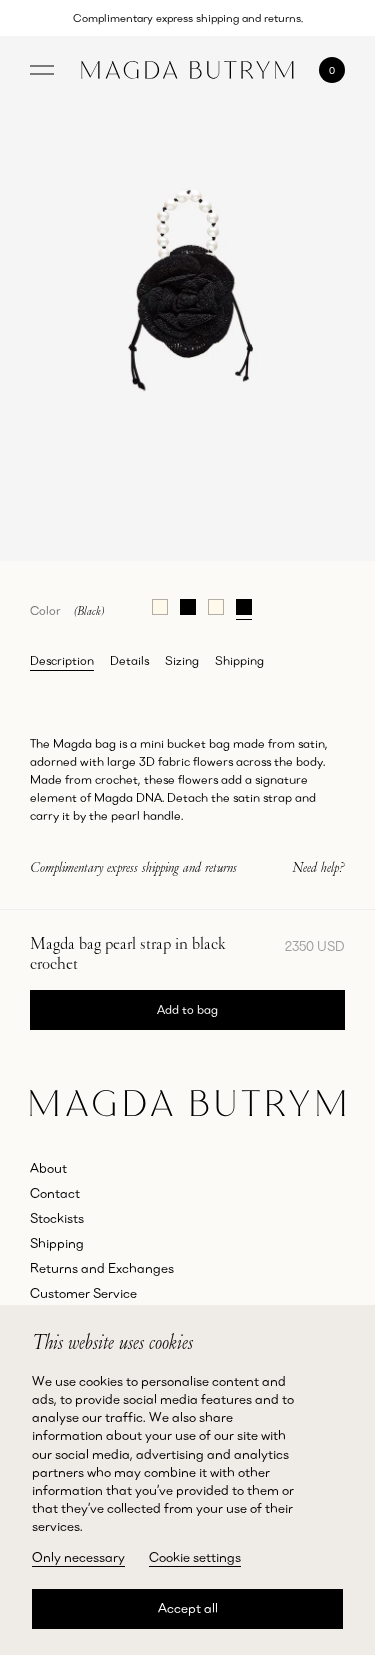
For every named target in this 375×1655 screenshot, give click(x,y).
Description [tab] (62, 660)
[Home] (187, 70)
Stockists (57, 1218)
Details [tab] (129, 660)
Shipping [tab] (239, 660)
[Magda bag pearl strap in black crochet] (244, 604)
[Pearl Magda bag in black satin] (188, 604)
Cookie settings (195, 1557)
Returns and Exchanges (102, 1268)
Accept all (188, 1608)
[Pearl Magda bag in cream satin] (216, 604)
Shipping (57, 1243)
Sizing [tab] (182, 660)
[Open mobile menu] (42, 70)
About (48, 1168)
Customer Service (83, 1293)
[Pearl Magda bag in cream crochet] (160, 604)
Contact (55, 1193)
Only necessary (78, 1557)
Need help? (318, 867)
